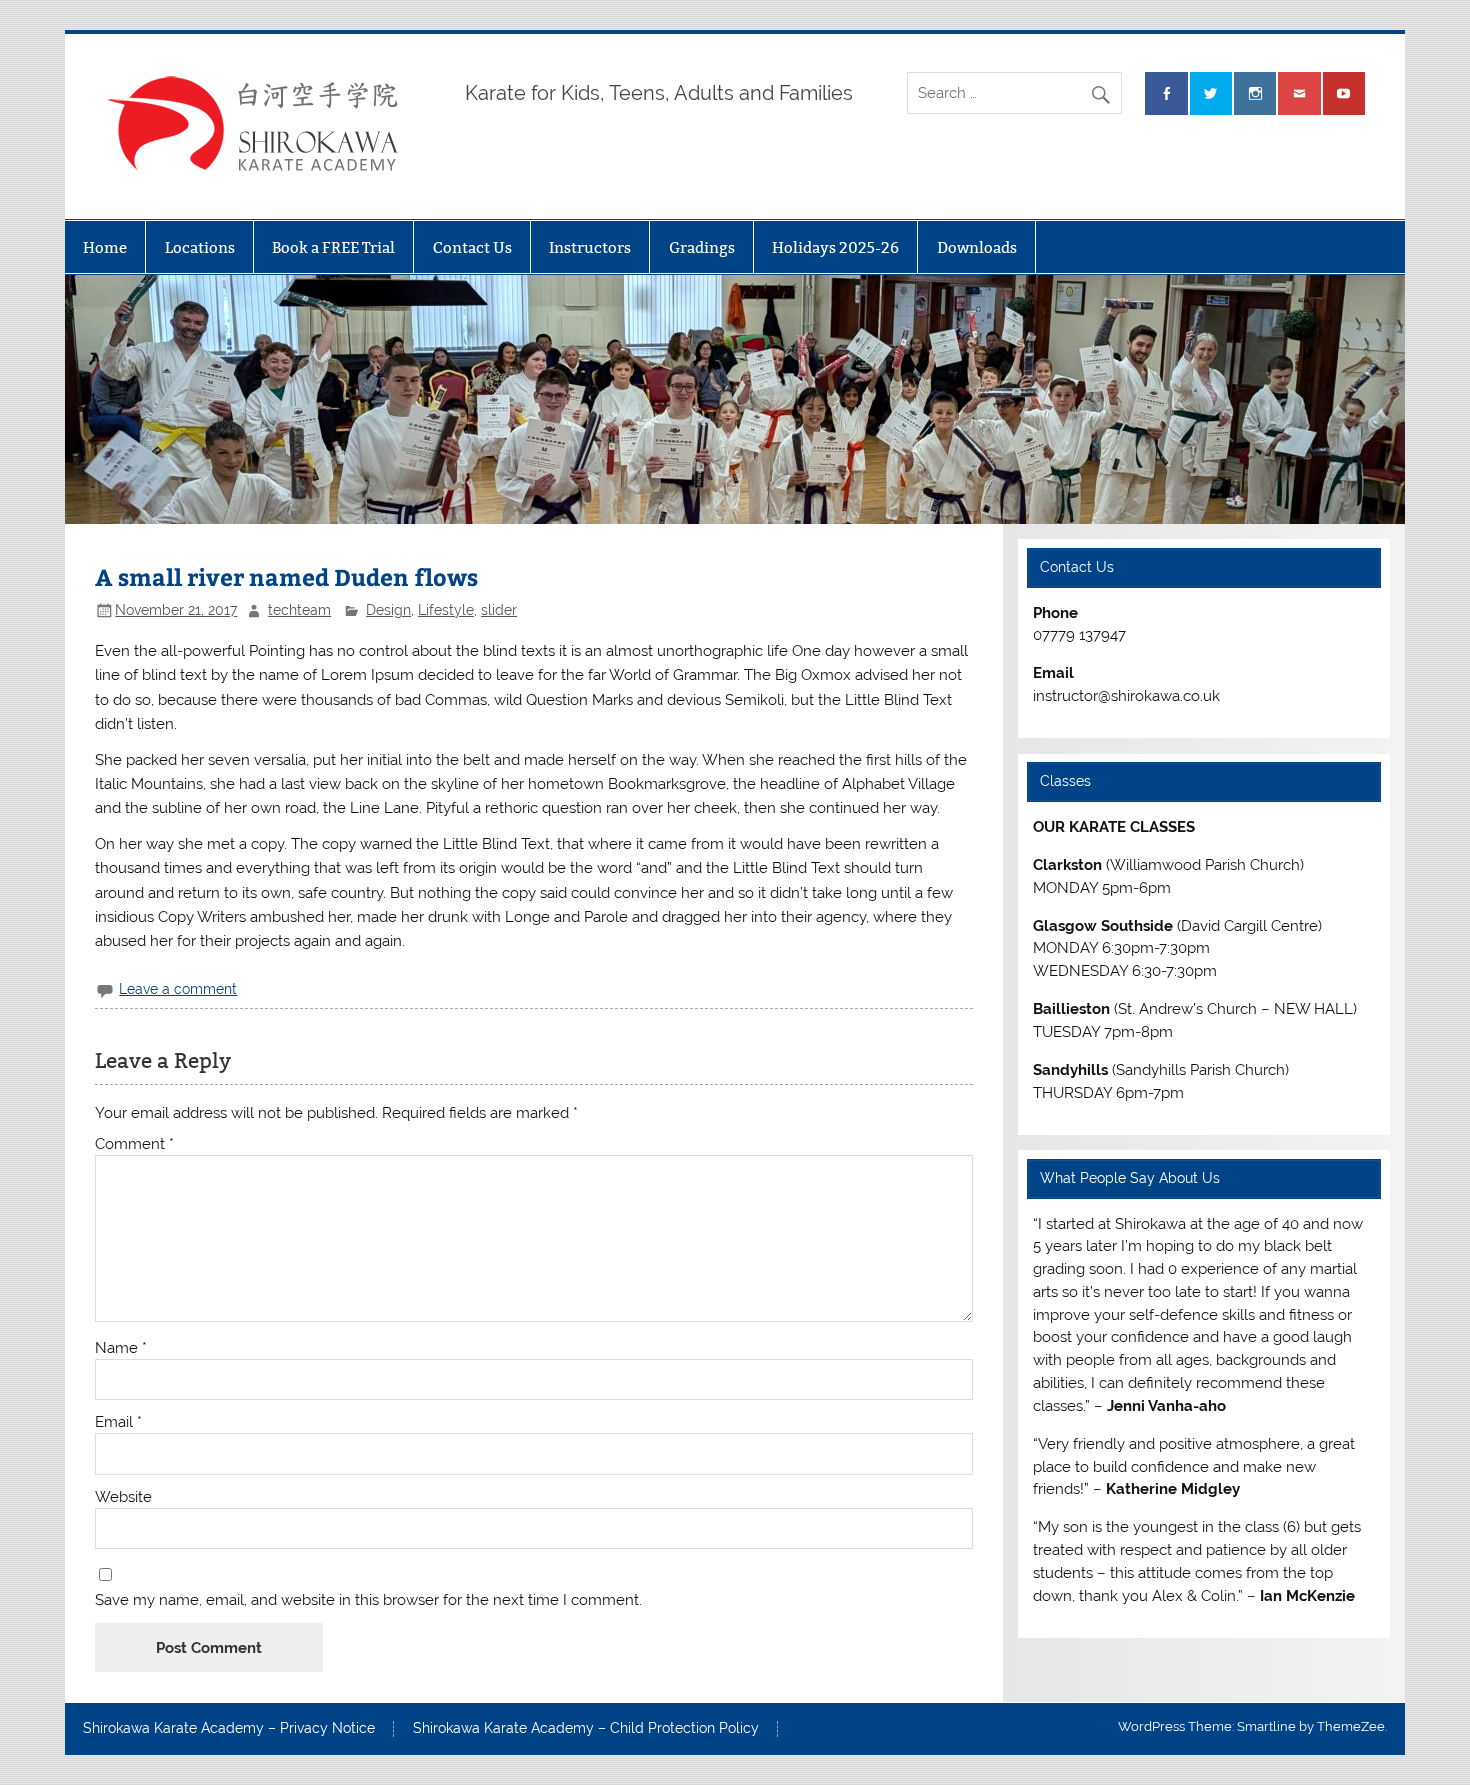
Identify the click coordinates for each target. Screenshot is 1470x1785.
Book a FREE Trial (333, 247)
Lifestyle (446, 610)
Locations (200, 247)
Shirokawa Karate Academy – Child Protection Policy (586, 1729)
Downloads (977, 247)
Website (123, 1497)
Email (118, 1422)
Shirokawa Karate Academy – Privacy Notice (229, 1729)
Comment (134, 1144)
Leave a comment (178, 989)
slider (499, 610)
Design (388, 610)
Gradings (702, 247)
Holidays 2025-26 (835, 247)
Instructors (590, 247)
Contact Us (472, 247)
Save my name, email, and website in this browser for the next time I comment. (368, 1600)
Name (121, 1348)
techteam (299, 610)
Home (105, 247)
